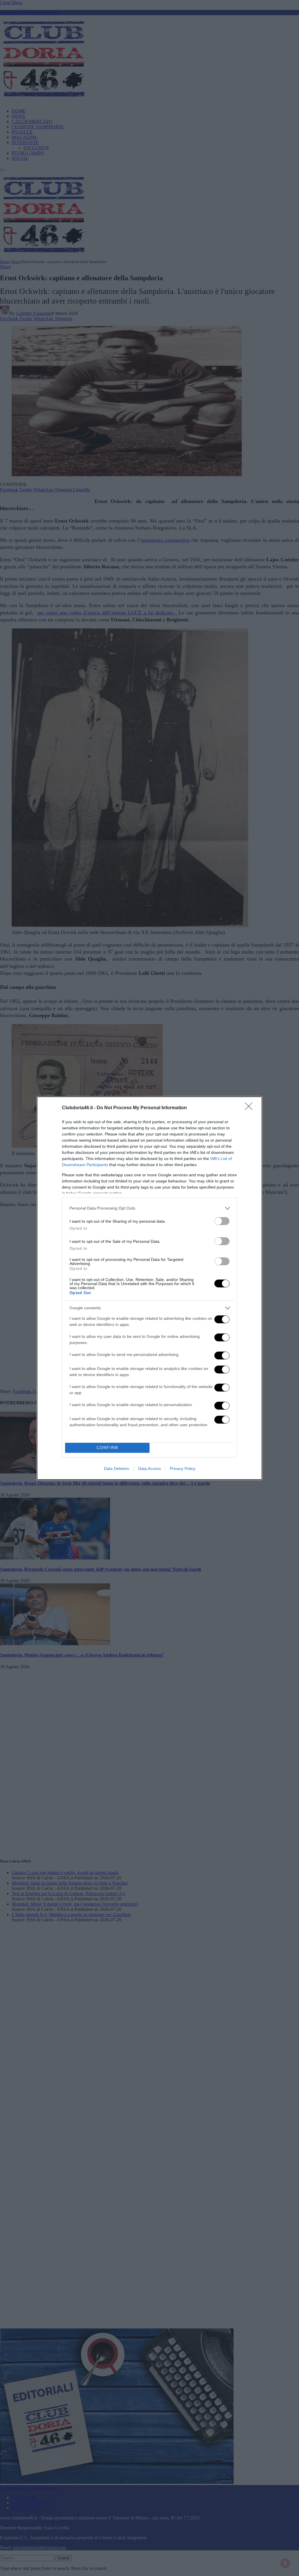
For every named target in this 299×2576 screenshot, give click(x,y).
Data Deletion (117, 1469)
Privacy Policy (183, 1469)
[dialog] (149, 1288)
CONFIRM (107, 1448)
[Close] (251, 1108)
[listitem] (149, 1208)
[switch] (222, 1221)
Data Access (149, 1469)
